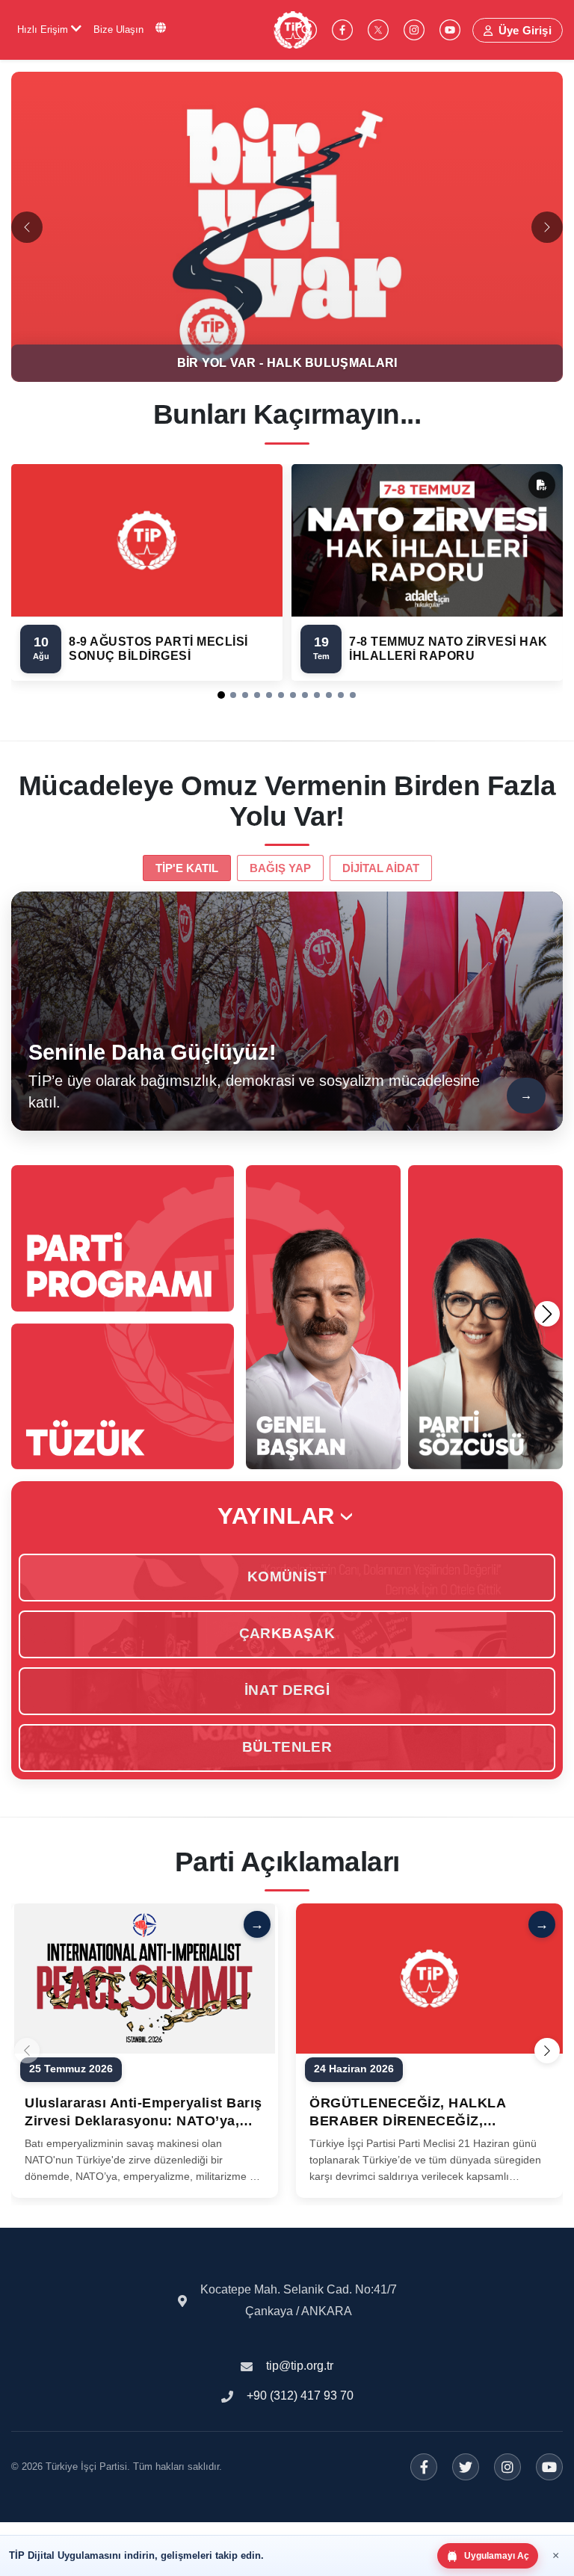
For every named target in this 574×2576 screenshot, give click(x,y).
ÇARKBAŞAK (287, 1633)
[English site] (161, 28)
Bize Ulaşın (118, 30)
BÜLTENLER (287, 1747)
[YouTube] (549, 2467)
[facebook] (342, 30)
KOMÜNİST (287, 1576)
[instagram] (414, 30)
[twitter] (378, 30)
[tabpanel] (287, 1011)
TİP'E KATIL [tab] (187, 868)
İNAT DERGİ (287, 1690)
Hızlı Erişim (44, 30)
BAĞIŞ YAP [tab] (280, 868)
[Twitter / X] (466, 2467)
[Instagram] (507, 2467)
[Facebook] (424, 2467)
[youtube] (450, 30)
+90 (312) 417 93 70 (300, 2396)
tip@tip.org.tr (300, 2366)
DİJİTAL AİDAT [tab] (381, 868)
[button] (221, 695)
